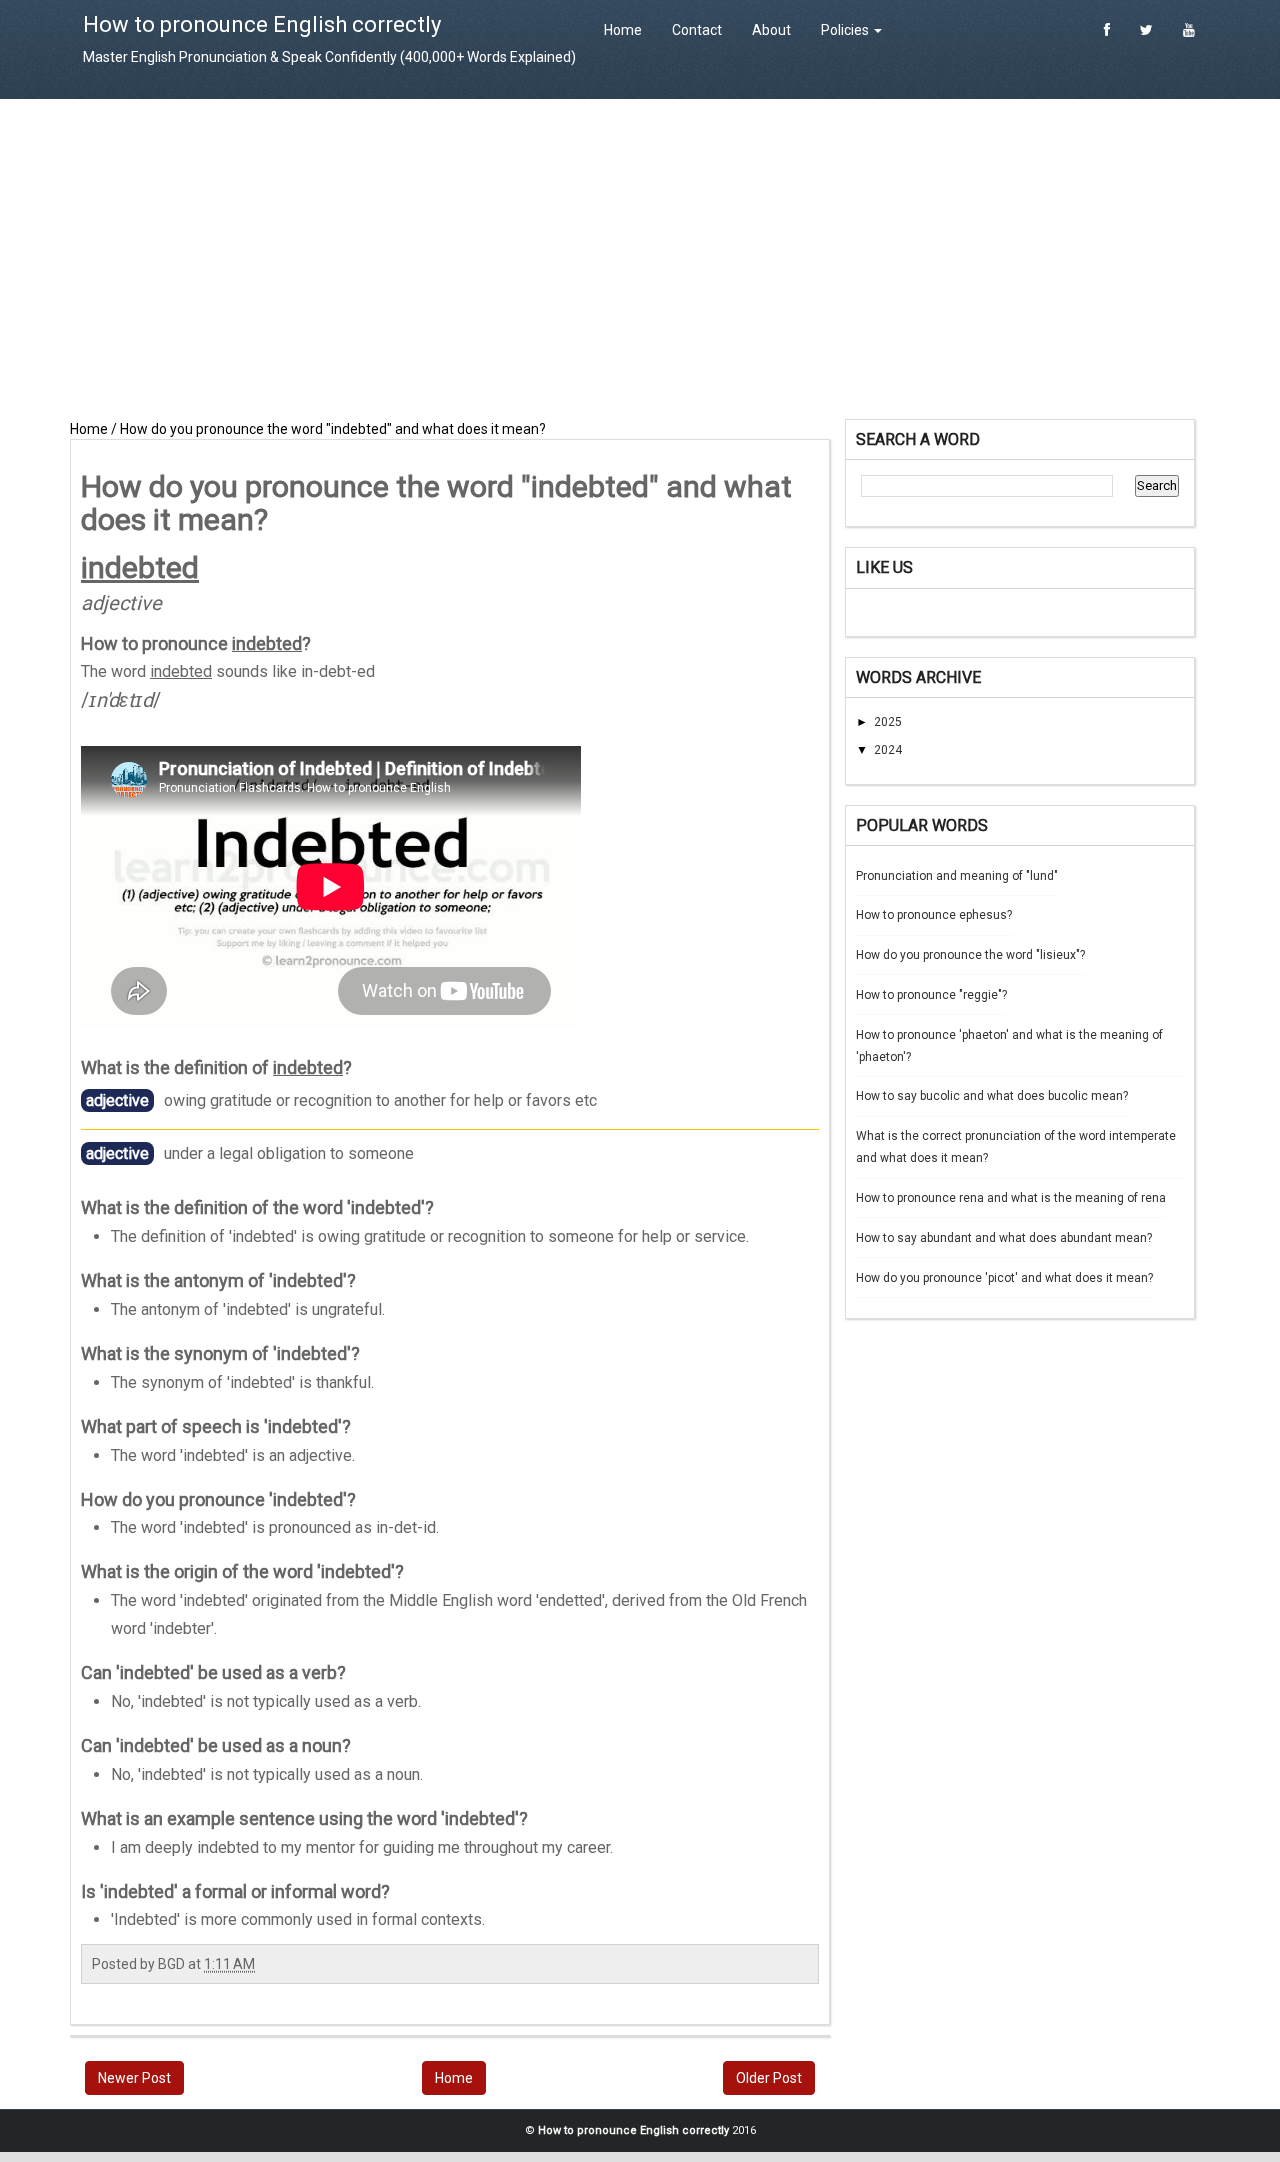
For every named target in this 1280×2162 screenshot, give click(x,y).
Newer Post (134, 2078)
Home (623, 30)
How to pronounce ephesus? (934, 915)
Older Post (769, 2078)
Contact (697, 30)
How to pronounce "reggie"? (931, 995)
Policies (846, 30)
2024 (888, 750)
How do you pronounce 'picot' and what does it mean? (1004, 1278)
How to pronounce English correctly (262, 24)
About (771, 30)
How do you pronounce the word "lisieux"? (970, 955)
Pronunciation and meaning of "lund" (957, 876)
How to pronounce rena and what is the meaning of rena (1011, 1198)
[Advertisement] (640, 259)
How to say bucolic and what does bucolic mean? (992, 1096)
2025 (888, 722)
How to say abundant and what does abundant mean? (1004, 1238)
